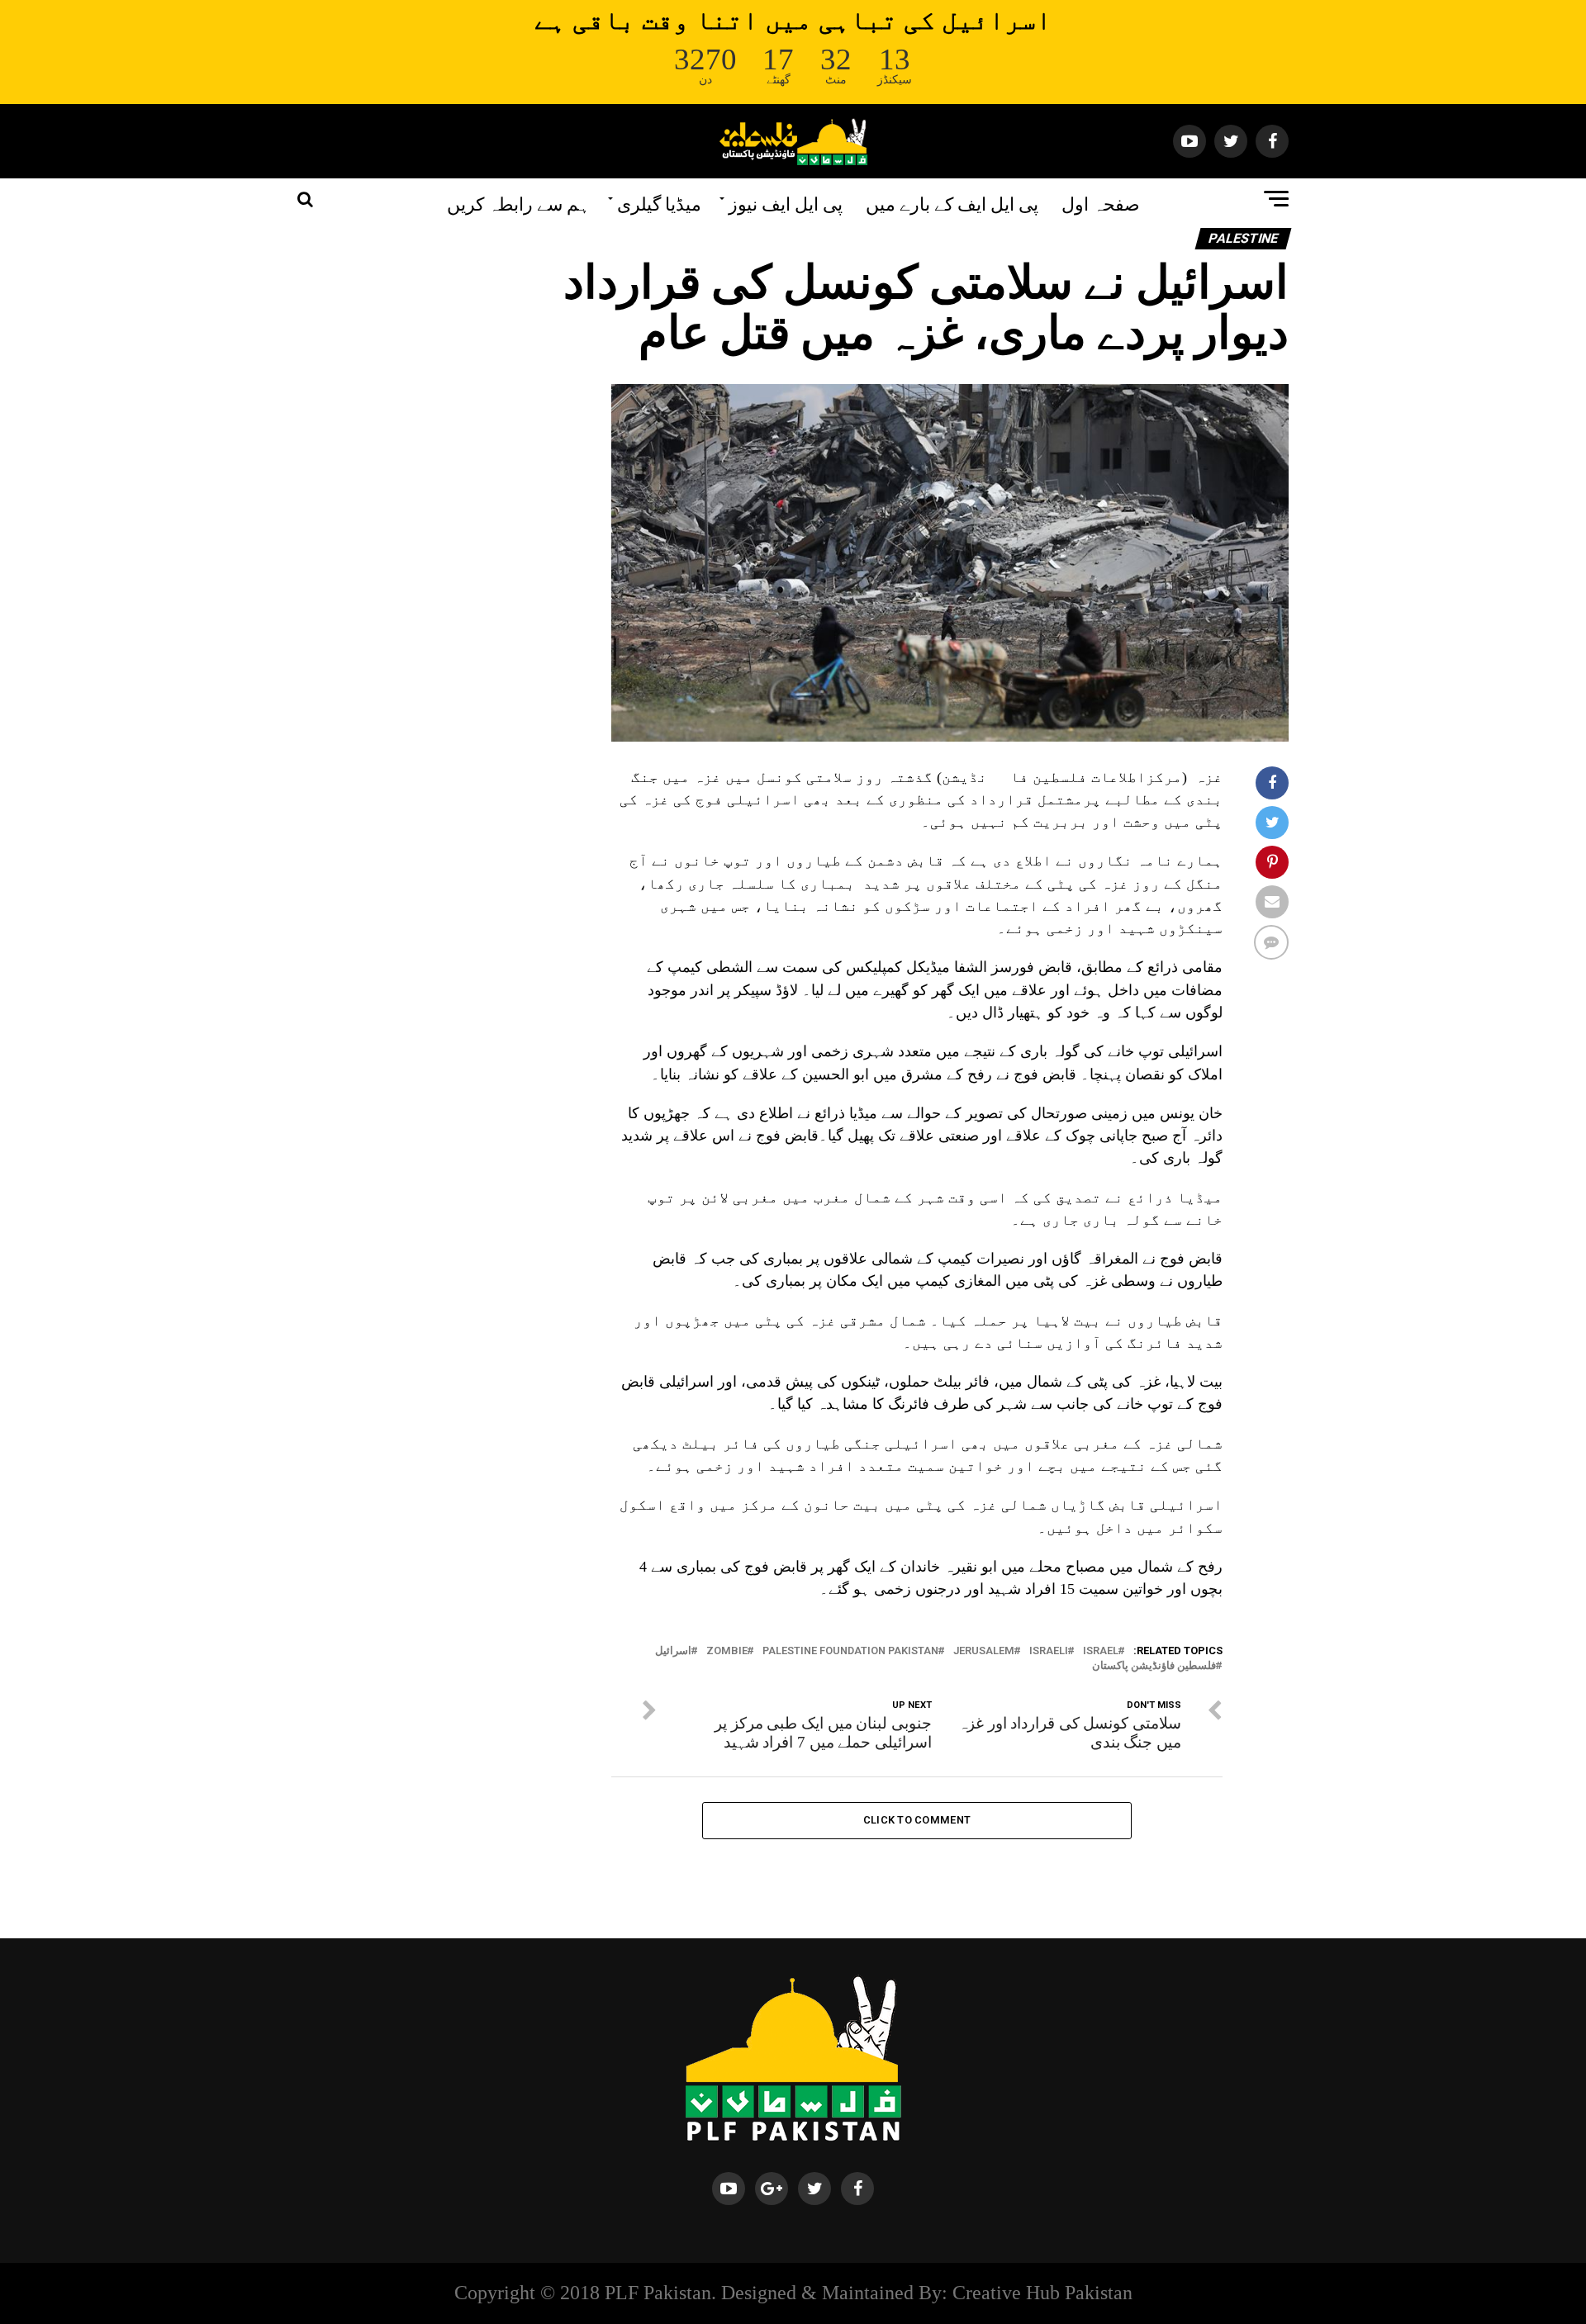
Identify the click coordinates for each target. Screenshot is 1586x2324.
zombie (727, 1651)
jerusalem (984, 1651)
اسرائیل (673, 1651)
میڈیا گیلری (659, 202)
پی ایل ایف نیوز (786, 202)
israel (1101, 1651)
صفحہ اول (1101, 202)
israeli (1049, 1651)
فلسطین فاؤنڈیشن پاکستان (1154, 1666)
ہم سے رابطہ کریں (518, 202)
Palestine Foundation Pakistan (850, 1651)
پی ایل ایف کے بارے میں (952, 202)
